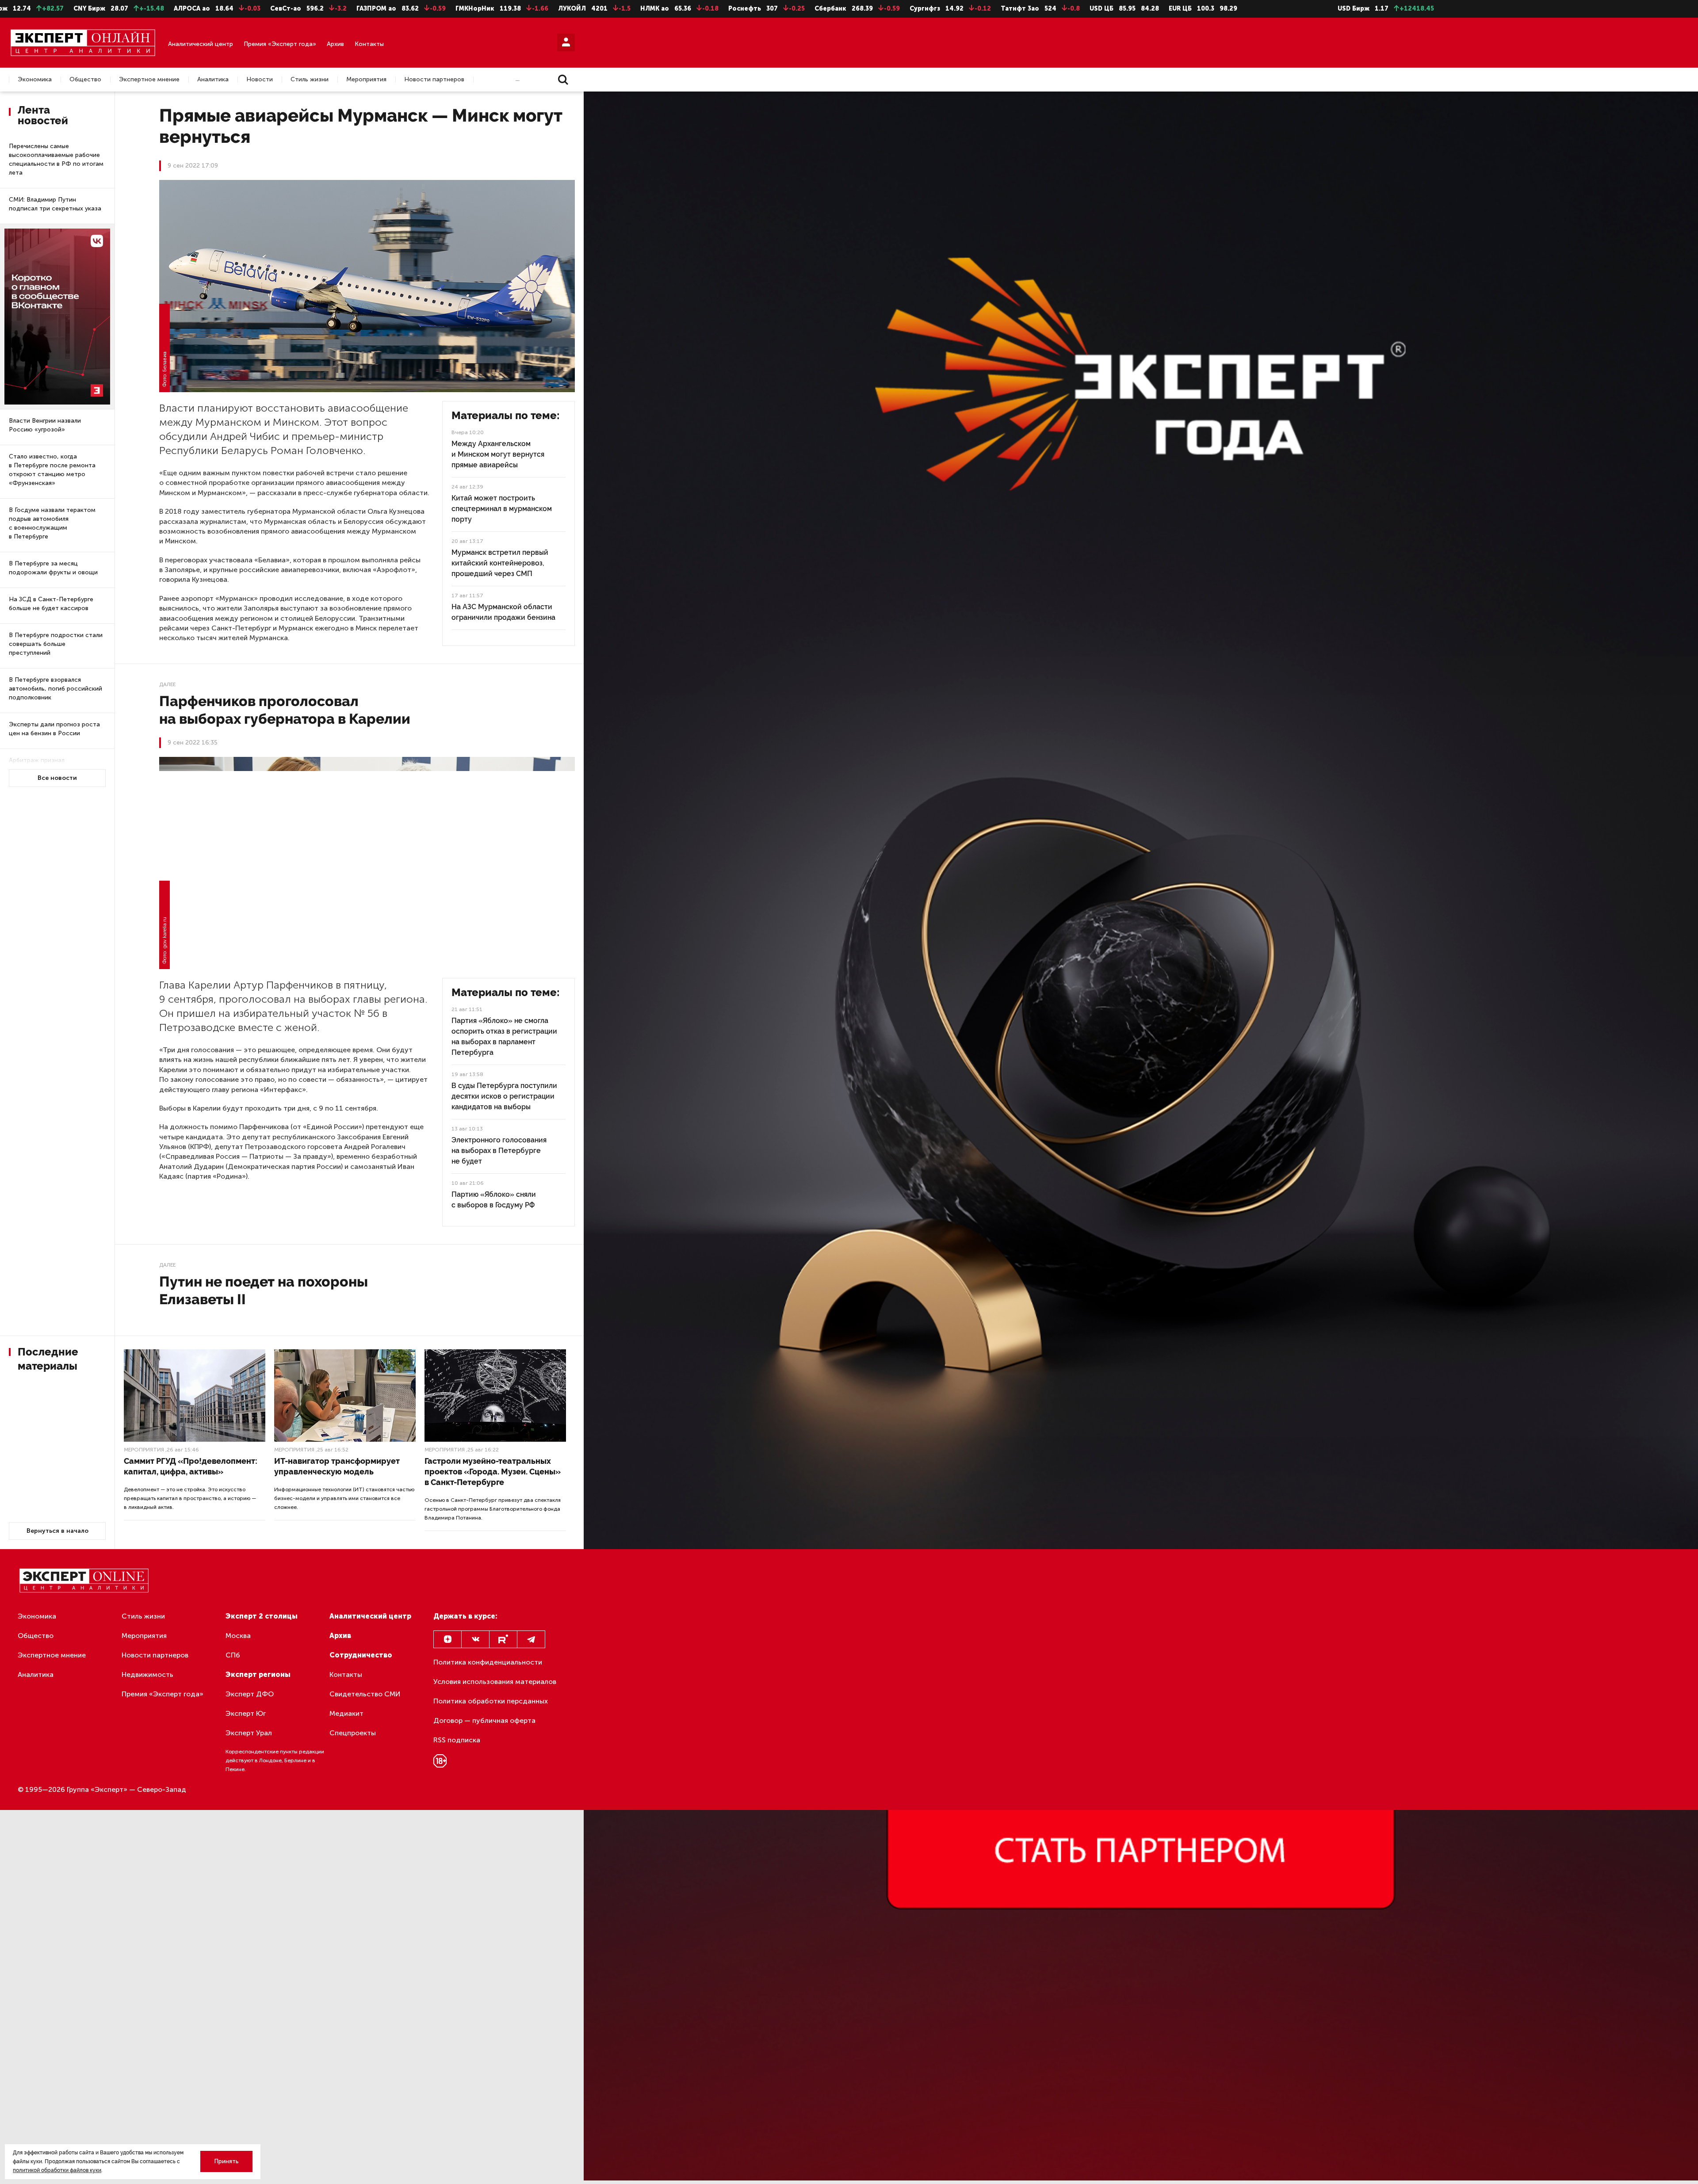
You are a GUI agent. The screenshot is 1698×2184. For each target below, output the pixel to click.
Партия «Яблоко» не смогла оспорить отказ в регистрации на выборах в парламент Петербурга (504, 1037)
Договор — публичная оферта (484, 1720)
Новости (260, 80)
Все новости (57, 778)
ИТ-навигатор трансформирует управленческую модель (337, 1466)
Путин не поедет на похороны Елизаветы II (264, 1290)
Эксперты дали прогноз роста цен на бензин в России (54, 729)
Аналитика (213, 80)
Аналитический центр (201, 44)
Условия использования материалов (495, 1682)
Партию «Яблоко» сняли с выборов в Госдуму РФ (494, 1200)
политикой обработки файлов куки (57, 2170)
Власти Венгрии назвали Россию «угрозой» (45, 425)
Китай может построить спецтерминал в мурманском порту (502, 509)
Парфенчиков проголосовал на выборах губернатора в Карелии (285, 710)
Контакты (369, 44)
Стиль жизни (310, 80)
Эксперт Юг (246, 1713)
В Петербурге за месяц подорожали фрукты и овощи (53, 568)
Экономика (35, 80)
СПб (233, 1655)
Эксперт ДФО (250, 1694)
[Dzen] (447, 1639)
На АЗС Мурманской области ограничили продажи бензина (503, 612)
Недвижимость (147, 1674)
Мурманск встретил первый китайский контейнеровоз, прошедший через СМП (500, 563)
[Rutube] (503, 1639)
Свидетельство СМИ (365, 1694)
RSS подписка (457, 1740)
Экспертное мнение (149, 80)
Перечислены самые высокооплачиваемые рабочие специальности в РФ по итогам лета (56, 159)
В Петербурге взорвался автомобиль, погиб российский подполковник (55, 689)
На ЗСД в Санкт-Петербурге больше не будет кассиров (51, 604)
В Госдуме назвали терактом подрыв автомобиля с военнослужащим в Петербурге (52, 523)
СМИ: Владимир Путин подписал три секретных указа (55, 204)
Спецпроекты (353, 1733)
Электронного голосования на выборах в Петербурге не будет (499, 1151)
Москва (238, 1636)
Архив (335, 44)
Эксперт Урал (249, 1733)
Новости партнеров (434, 80)
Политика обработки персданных (491, 1701)
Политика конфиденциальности (488, 1662)
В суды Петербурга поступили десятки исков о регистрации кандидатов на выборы (504, 1096)
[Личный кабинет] (566, 42)
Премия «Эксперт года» (280, 44)
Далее (167, 684)
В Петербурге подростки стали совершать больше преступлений (56, 644)
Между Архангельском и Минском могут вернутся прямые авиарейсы (498, 454)
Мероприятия (366, 80)
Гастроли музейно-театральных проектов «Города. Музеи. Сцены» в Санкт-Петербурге (493, 1472)
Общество (85, 80)
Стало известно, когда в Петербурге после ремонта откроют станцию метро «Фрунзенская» (52, 470)
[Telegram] (531, 1639)
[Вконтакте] (475, 1639)
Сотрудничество (361, 1655)
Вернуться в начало (57, 1531)
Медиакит (346, 1713)
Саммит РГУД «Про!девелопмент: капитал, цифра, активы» (191, 1466)
